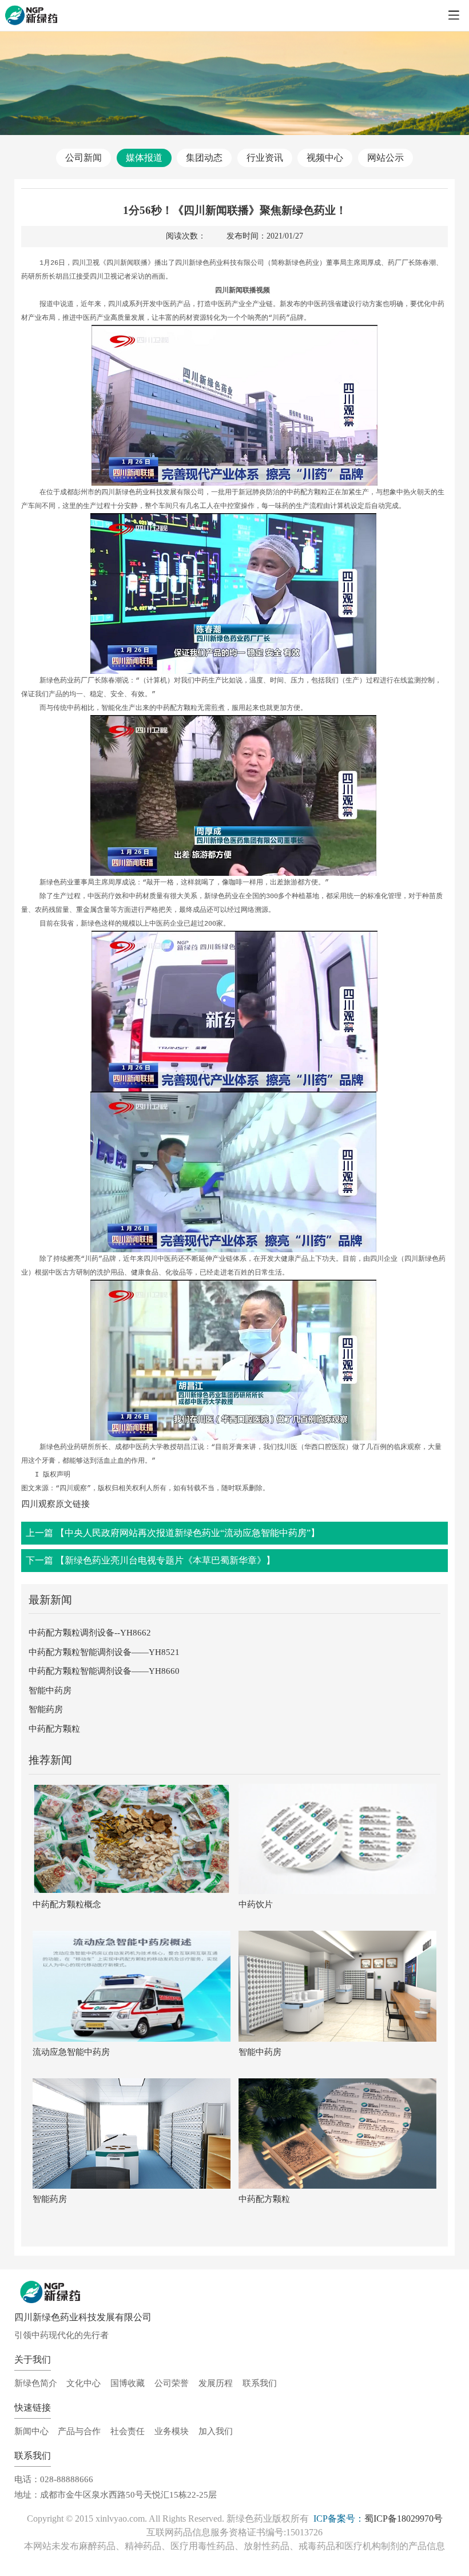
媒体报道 (144, 158)
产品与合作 (79, 2431)
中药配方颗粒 (54, 1728)
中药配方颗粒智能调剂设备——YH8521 (104, 1652)
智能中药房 (50, 1690)
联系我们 (260, 2383)
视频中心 (325, 158)
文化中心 (84, 2383)
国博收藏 (128, 2383)
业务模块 (172, 2431)
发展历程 (216, 2383)
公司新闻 (84, 158)
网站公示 (385, 158)
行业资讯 (265, 158)
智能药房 (46, 1709)
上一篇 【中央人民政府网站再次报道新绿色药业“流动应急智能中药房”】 (173, 1533)
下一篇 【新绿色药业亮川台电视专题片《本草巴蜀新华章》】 (150, 1560)
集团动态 (204, 158)
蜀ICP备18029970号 (404, 2519)
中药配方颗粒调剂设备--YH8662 (90, 1632)
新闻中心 (31, 2431)
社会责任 (128, 2431)
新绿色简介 (36, 2383)
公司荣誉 (172, 2383)
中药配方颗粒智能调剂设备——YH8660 (104, 1671)
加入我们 (216, 2431)
